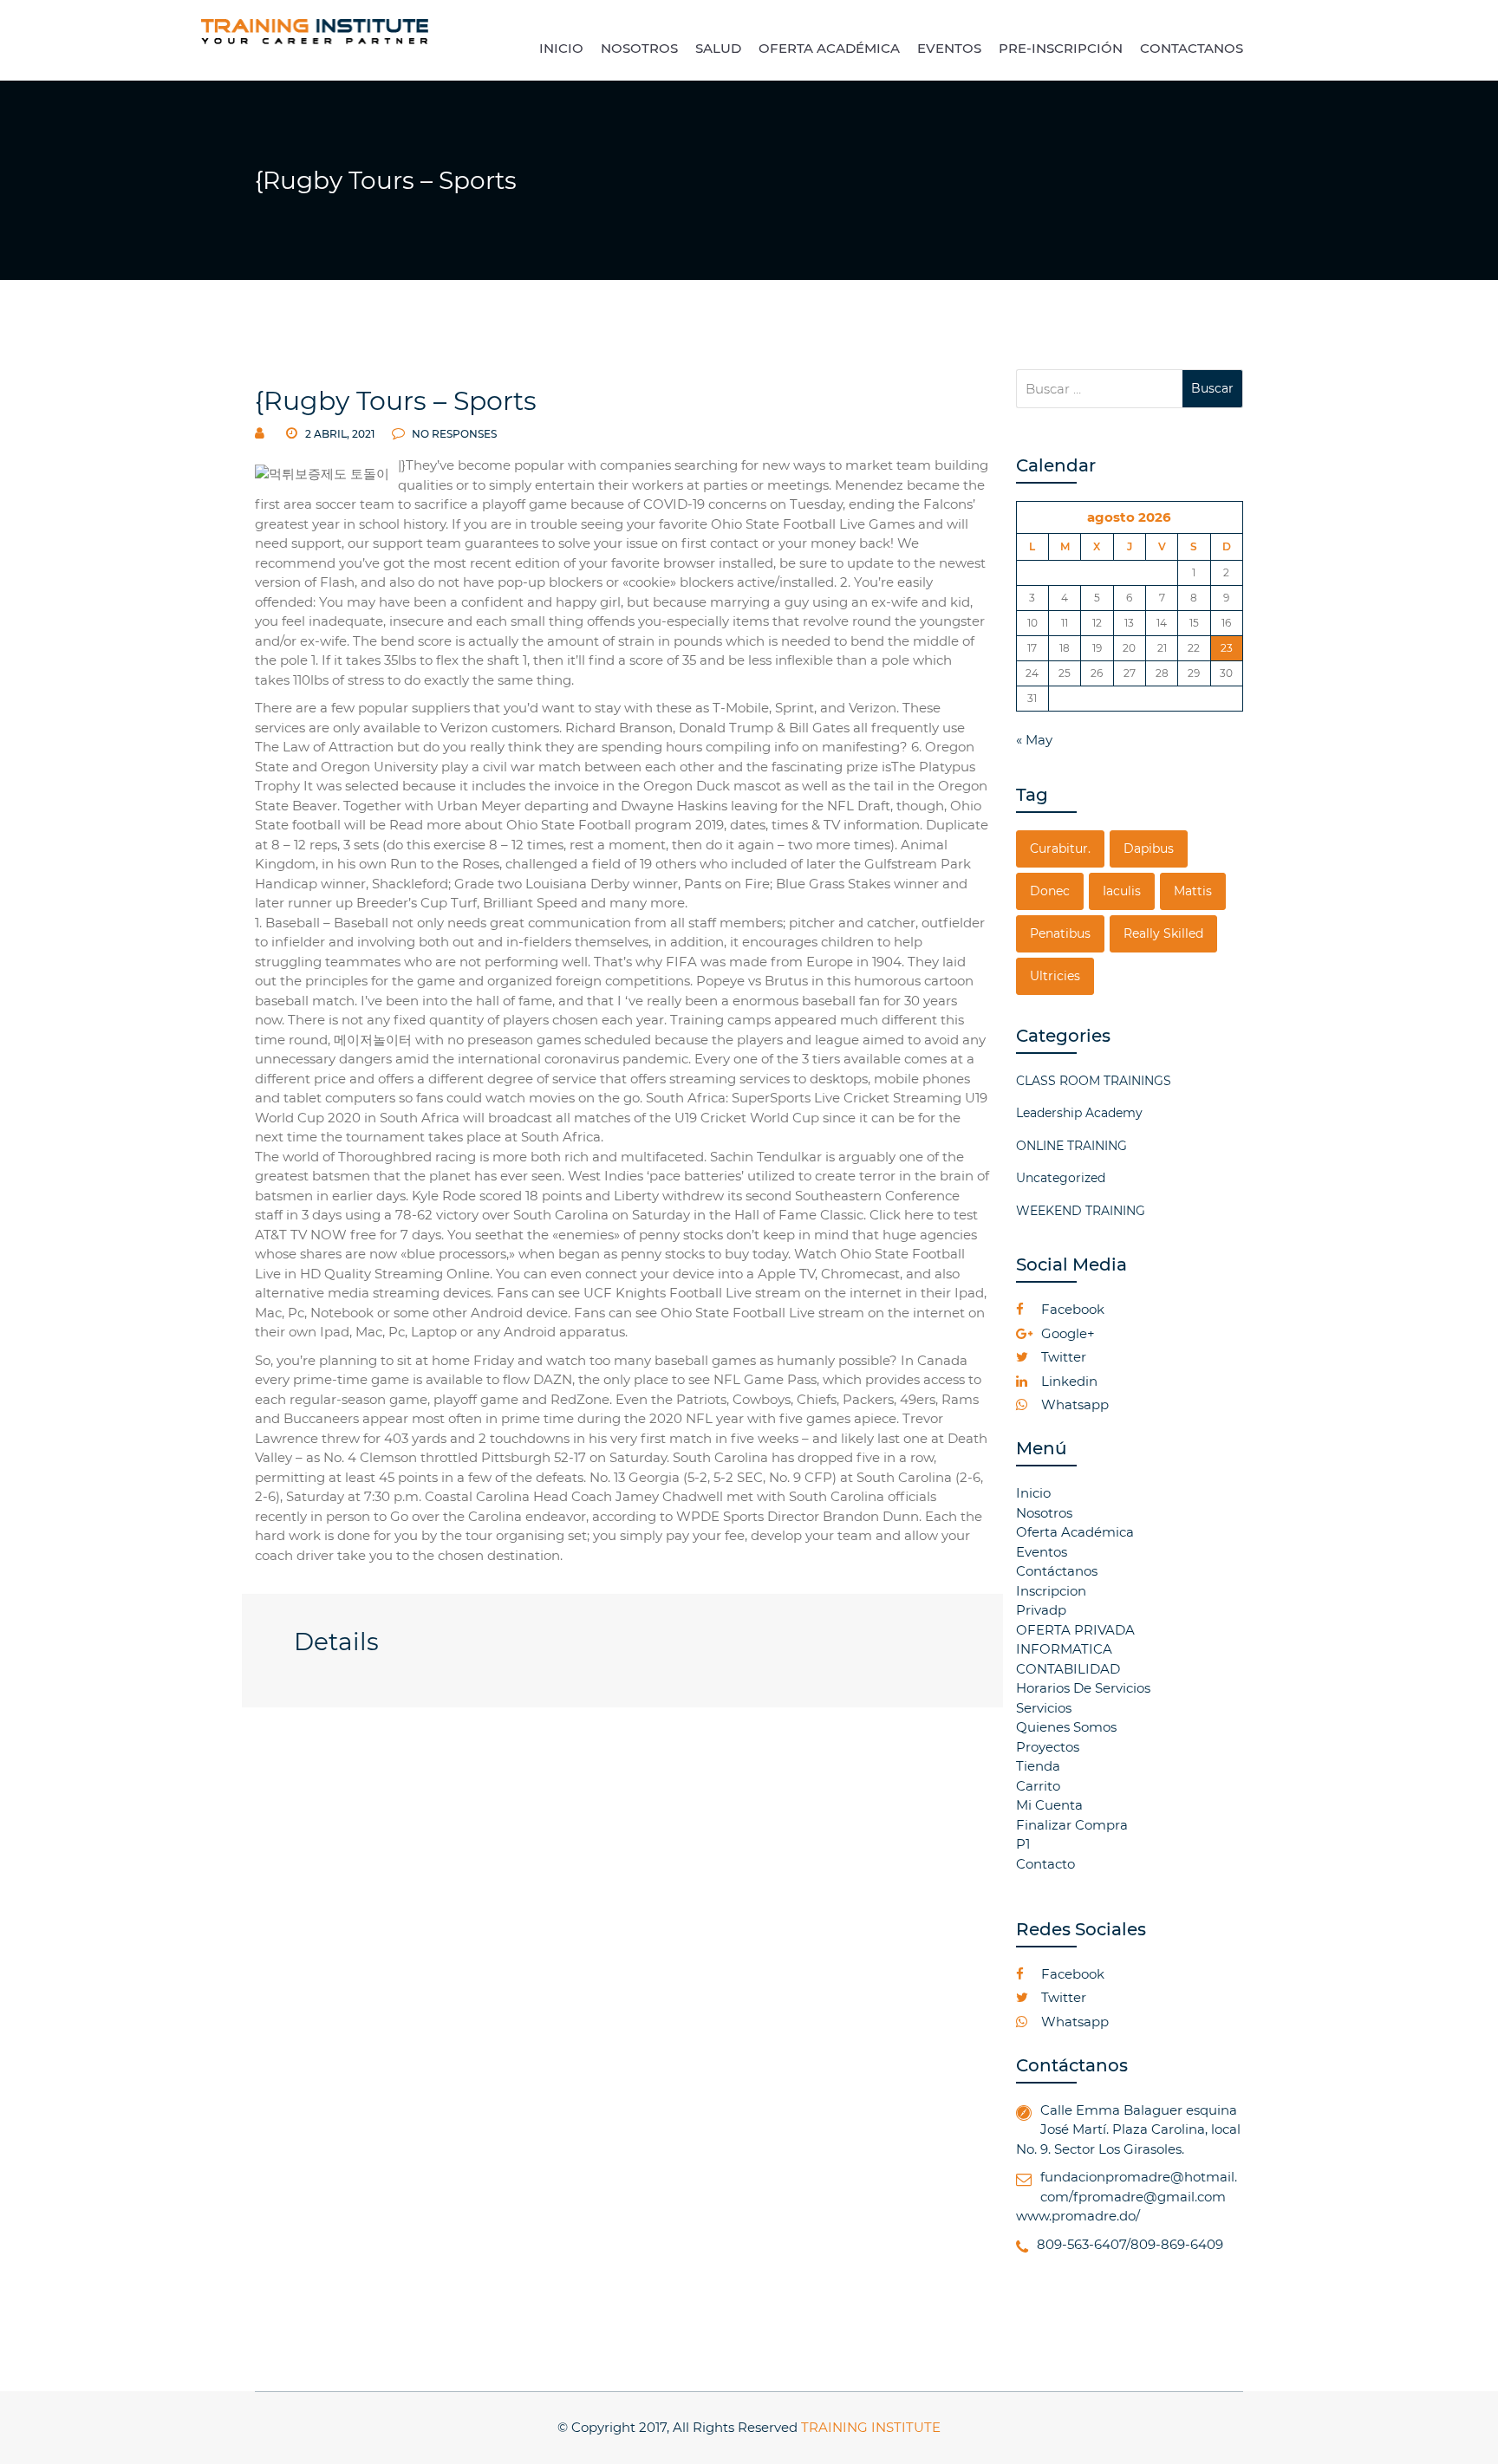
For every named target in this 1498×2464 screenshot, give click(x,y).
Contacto (1045, 1864)
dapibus (1149, 848)
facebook (1071, 1309)
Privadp (1041, 1610)
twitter (1062, 1357)
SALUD (718, 48)
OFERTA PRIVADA (1075, 1630)
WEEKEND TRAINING (1081, 1211)
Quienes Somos (1066, 1727)
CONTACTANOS (1192, 48)
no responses (453, 434)
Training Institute (871, 2427)
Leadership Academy (1079, 1113)
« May (1034, 740)
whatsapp (1073, 1404)
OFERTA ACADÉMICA (829, 48)
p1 (1023, 1844)
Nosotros (1044, 1513)
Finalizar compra (1072, 1825)
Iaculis (1122, 891)
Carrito (1038, 1786)
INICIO (561, 48)
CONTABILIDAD (1068, 1669)
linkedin (1068, 1381)
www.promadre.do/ (1078, 2216)
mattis (1193, 891)
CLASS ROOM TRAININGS (1094, 1081)
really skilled (1163, 933)
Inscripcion (1051, 1591)
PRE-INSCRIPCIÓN (1061, 48)
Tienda (1038, 1766)
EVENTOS (949, 48)
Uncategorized (1061, 1178)
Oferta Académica (1075, 1532)
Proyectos (1048, 1747)
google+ (1066, 1333)
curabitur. (1060, 848)
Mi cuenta (1049, 1805)
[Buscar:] (1100, 389)
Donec (1050, 891)
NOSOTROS (639, 48)
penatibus (1060, 933)
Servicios (1044, 1708)
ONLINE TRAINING (1071, 1146)
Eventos (1042, 1552)
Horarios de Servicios (1083, 1688)
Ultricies (1055, 976)
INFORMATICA (1064, 1649)
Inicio (1033, 1493)
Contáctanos (1057, 1571)
